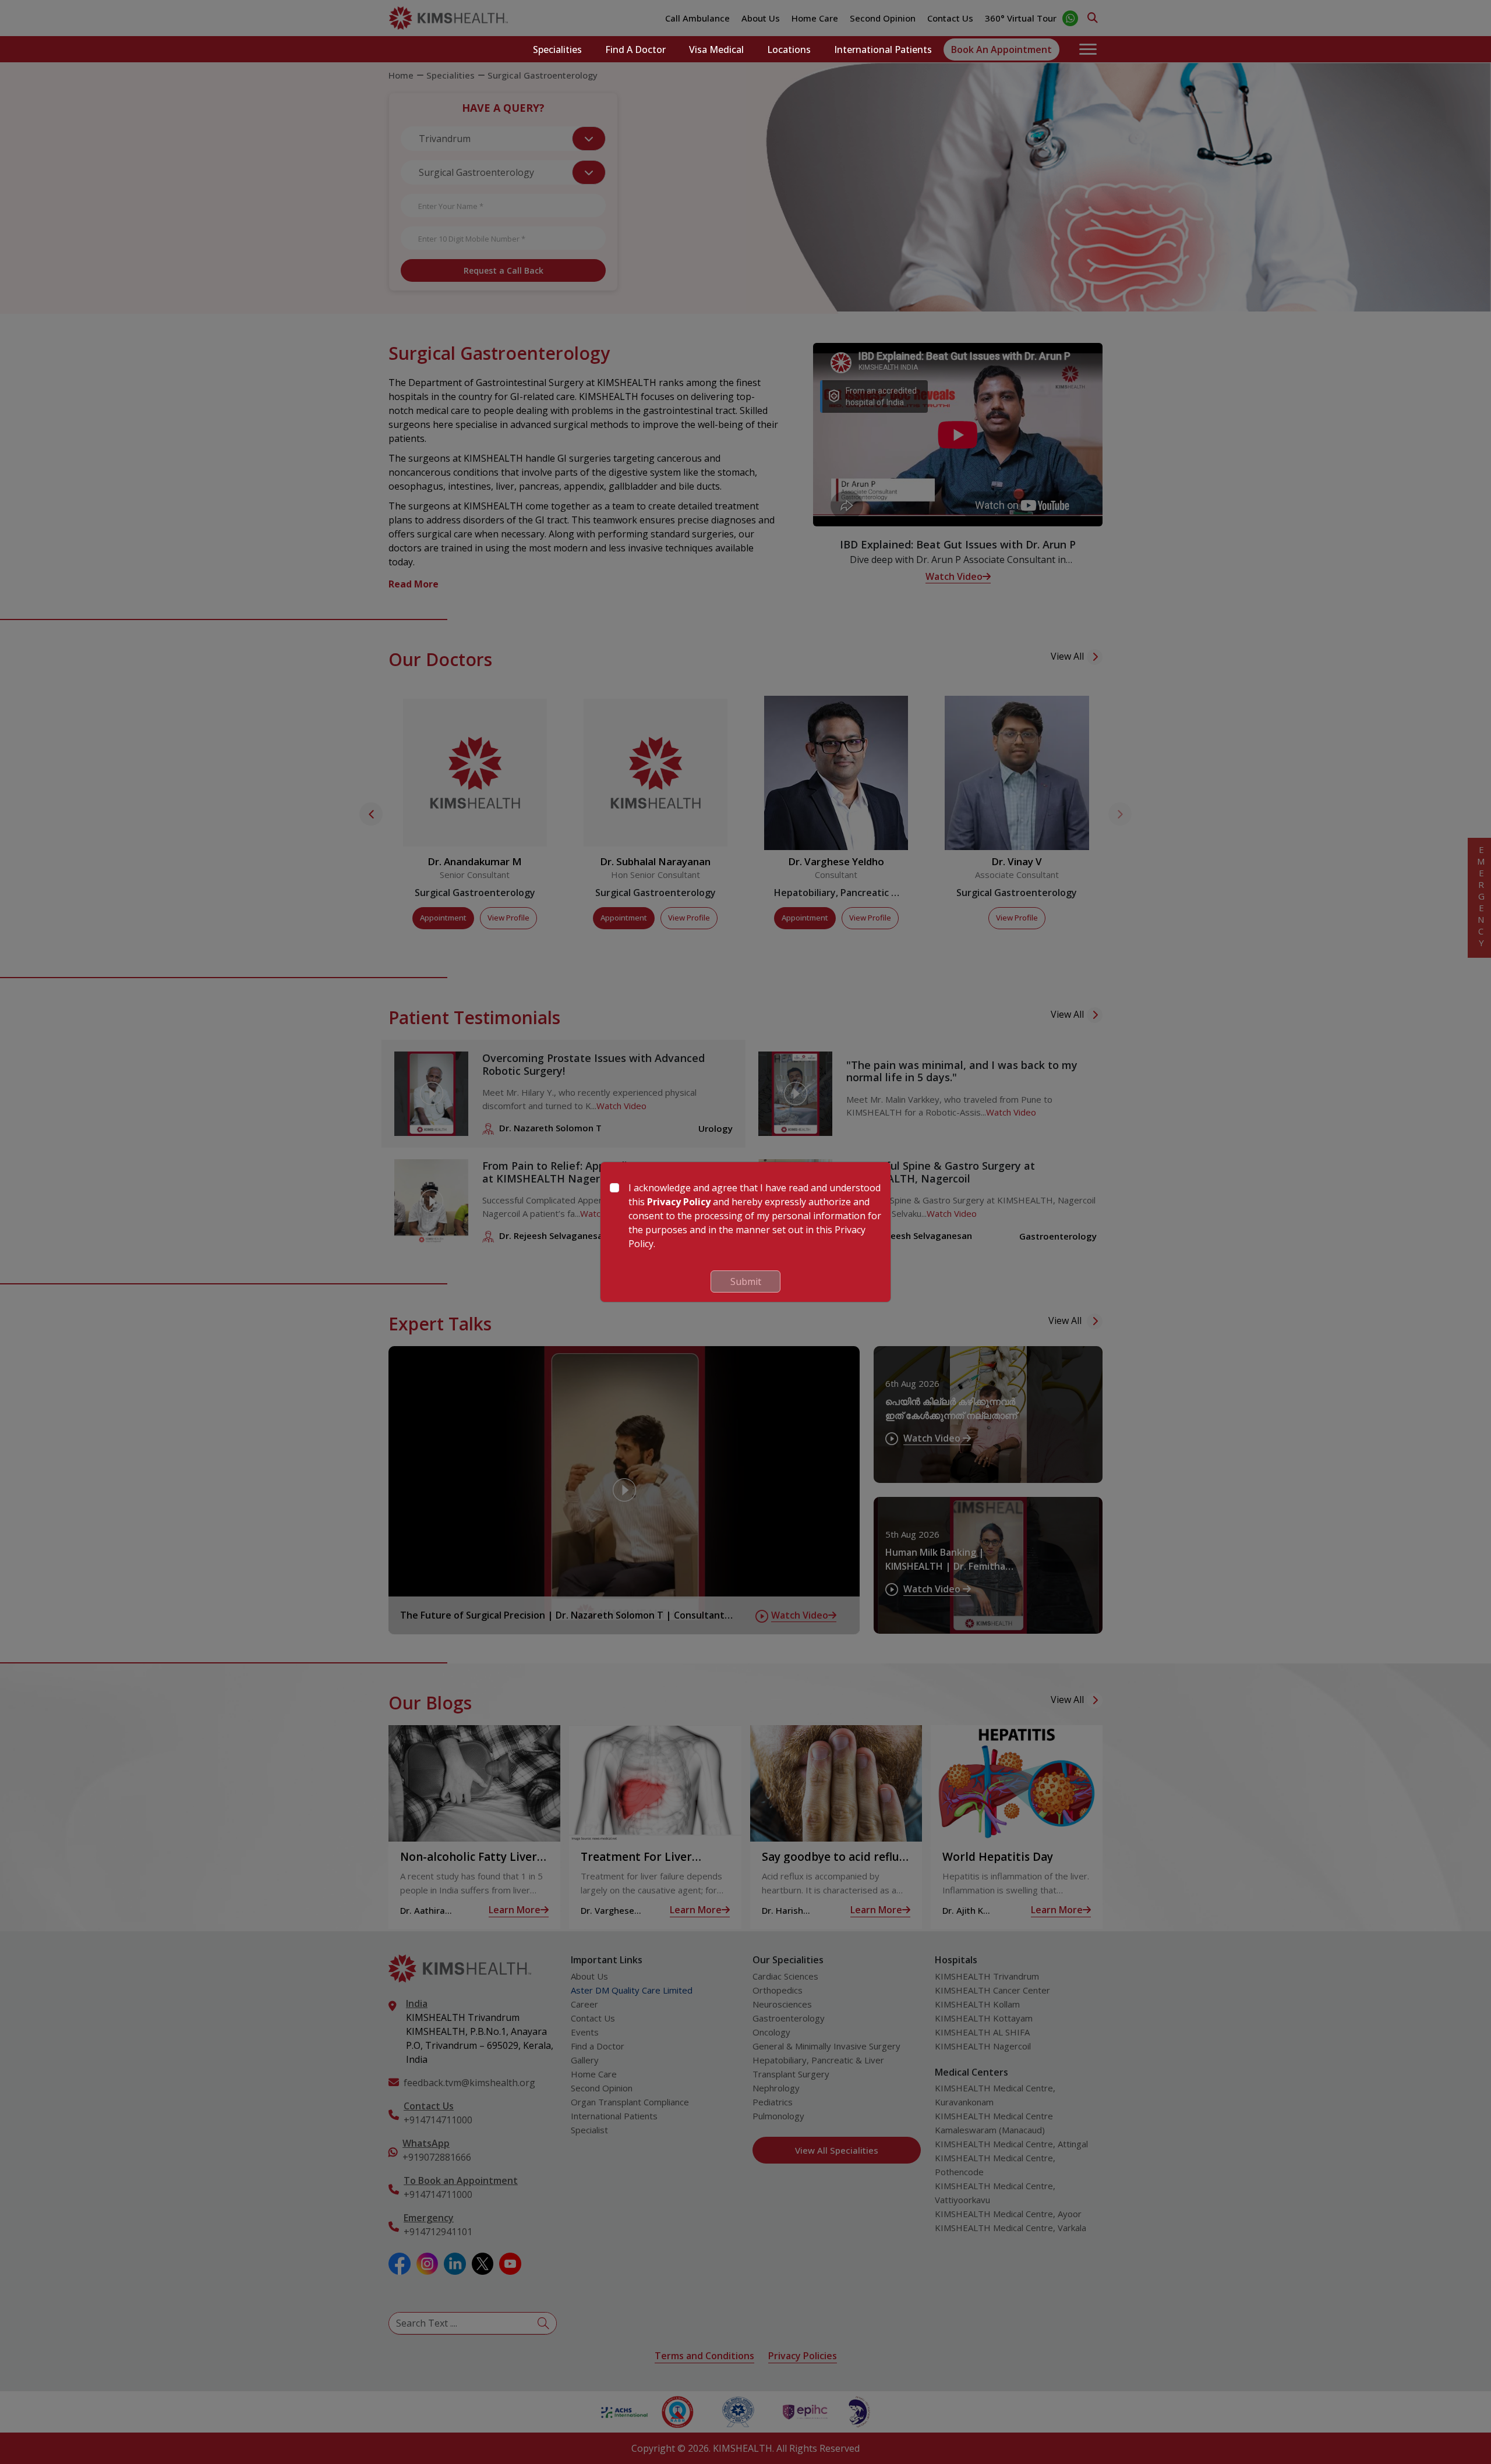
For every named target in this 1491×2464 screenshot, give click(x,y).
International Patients (883, 49)
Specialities (557, 49)
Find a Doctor (635, 49)
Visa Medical (716, 49)
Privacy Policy (679, 1202)
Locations (789, 49)
